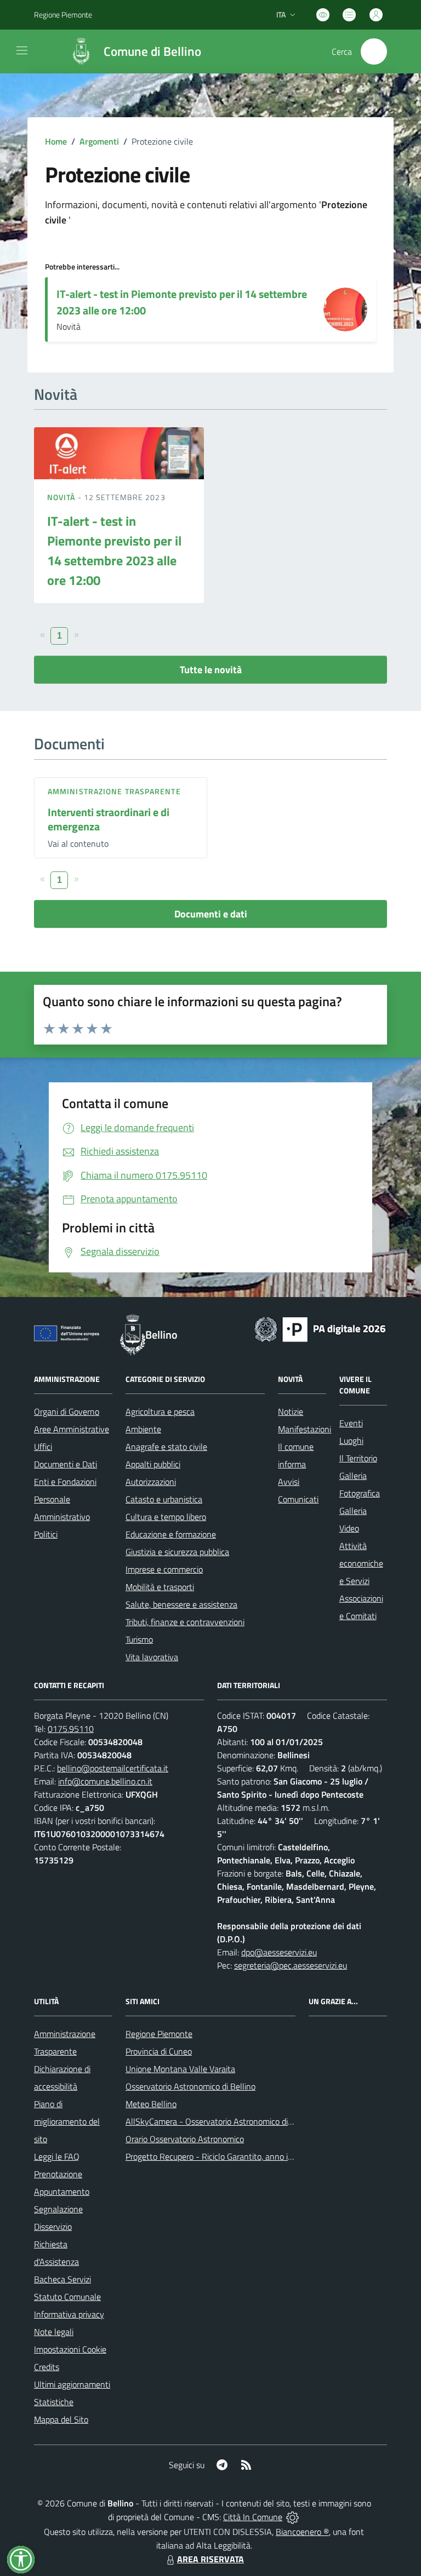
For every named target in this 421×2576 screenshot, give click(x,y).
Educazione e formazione (171, 1534)
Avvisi (289, 1482)
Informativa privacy (69, 2314)
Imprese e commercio (164, 1569)
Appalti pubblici (153, 1464)
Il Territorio (358, 1458)
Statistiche (54, 2402)
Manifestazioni (305, 1429)
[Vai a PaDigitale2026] (320, 1328)
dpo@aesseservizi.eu (279, 1952)
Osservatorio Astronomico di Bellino (190, 2086)
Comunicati (298, 1499)
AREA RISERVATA (210, 2559)
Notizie (291, 1412)
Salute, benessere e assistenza (181, 1604)
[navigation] (22, 50)
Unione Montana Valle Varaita (180, 2069)
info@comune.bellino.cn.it (105, 1781)
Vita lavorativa (152, 1657)
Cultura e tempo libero (166, 1517)
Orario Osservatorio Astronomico (185, 2139)
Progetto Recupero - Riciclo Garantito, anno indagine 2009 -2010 (245, 2156)
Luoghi (351, 1441)
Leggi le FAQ (57, 2156)
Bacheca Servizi (62, 2279)
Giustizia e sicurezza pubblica (177, 1552)
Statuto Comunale (67, 2297)
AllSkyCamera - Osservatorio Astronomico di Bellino (220, 2121)
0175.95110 (71, 1729)
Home (56, 141)
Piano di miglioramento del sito (67, 2121)
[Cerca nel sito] (374, 51)
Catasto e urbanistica (164, 1499)
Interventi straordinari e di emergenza (109, 819)
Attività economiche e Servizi (361, 1563)
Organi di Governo (67, 1412)
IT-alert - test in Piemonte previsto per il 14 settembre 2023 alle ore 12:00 (182, 302)
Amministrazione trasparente (114, 791)
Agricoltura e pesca (160, 1412)
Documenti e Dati (66, 1464)
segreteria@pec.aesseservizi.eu (291, 1965)
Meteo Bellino (151, 2104)
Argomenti (99, 141)
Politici (46, 1534)
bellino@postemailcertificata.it (113, 1768)
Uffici (43, 1447)
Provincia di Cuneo (159, 2051)
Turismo (139, 1639)
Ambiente (143, 1429)
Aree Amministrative (72, 1429)
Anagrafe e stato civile (166, 1447)
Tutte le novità (211, 670)
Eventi (351, 1423)
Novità (62, 497)
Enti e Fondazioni (65, 1482)
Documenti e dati (211, 914)
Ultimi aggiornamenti (72, 2384)
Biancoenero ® (302, 2532)
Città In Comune (253, 2517)
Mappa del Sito (61, 2419)
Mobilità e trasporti (160, 1587)
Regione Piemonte (63, 15)
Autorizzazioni (151, 1482)
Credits (47, 2367)
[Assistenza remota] (292, 2517)
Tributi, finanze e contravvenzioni (185, 1622)
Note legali (54, 2332)
